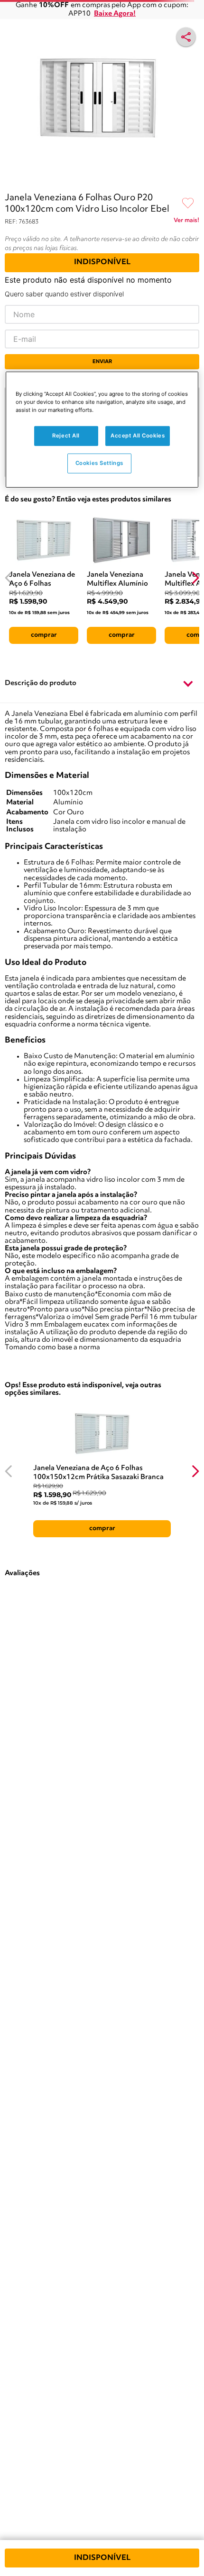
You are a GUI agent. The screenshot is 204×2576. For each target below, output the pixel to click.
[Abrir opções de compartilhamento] (186, 37)
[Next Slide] (195, 578)
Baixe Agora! (115, 14)
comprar (44, 635)
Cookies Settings (99, 463)
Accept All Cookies (138, 436)
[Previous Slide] (9, 578)
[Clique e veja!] (186, 222)
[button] (102, 684)
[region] (102, 430)
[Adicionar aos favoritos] (188, 204)
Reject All (66, 436)
